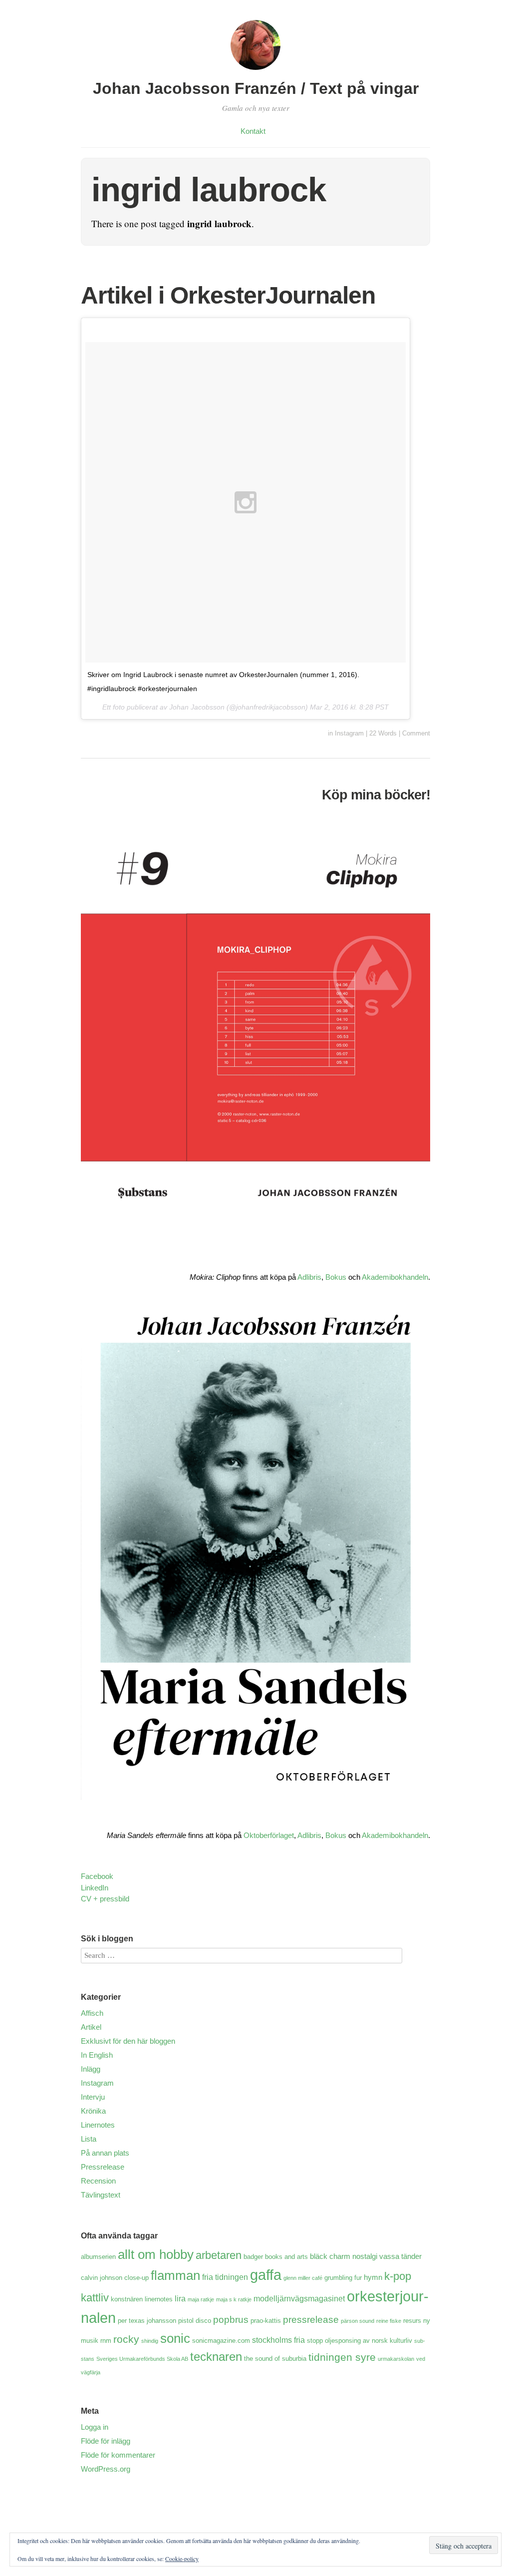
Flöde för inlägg (106, 2441)
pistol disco (195, 2321)
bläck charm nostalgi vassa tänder (366, 2256)
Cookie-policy (182, 2559)
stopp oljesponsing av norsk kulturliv (360, 2341)
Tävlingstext (101, 2195)
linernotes (159, 2299)
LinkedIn (95, 1888)
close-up (136, 2278)
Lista (89, 2139)
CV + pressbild (105, 1899)
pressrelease (311, 2320)
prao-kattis (266, 2321)
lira (180, 2298)
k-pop (398, 2276)
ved (421, 2359)
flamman (175, 2275)
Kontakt (253, 131)
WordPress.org (106, 2469)
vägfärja (91, 2372)
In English (97, 2055)
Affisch (92, 2013)
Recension (98, 2181)
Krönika (93, 2111)
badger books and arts (276, 2257)
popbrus (231, 2320)
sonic (175, 2338)
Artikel (91, 2027)
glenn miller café (303, 2278)
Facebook (97, 1876)
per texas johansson (147, 2321)
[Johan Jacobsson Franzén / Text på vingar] (255, 71)
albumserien (98, 2257)
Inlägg (91, 2069)
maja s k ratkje (234, 2299)
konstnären (127, 2299)
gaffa (266, 2275)
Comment (416, 733)
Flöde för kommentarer (118, 2455)
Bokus (336, 1277)
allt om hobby (156, 2254)
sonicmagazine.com (221, 2341)
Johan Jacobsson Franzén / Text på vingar (256, 88)
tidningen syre (342, 2357)
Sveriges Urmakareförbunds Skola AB (142, 2359)
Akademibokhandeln (395, 1277)
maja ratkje (201, 2299)
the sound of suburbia (275, 2359)
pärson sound (358, 2321)
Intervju (93, 2097)
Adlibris (309, 1277)
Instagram (349, 733)
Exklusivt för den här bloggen (128, 2041)
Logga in (95, 2427)
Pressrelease (103, 2167)
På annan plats (105, 2153)
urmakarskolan (396, 2359)
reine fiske (389, 2321)
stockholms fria (278, 2340)
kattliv (95, 2298)
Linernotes (98, 2125)
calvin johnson (102, 2278)
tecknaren (216, 2357)
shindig (150, 2341)
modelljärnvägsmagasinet (299, 2298)
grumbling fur (343, 2278)
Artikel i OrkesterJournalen (228, 295)
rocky (126, 2339)
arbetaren (219, 2255)
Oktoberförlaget (269, 1835)
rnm (106, 2341)
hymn (373, 2277)
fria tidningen (225, 2277)
